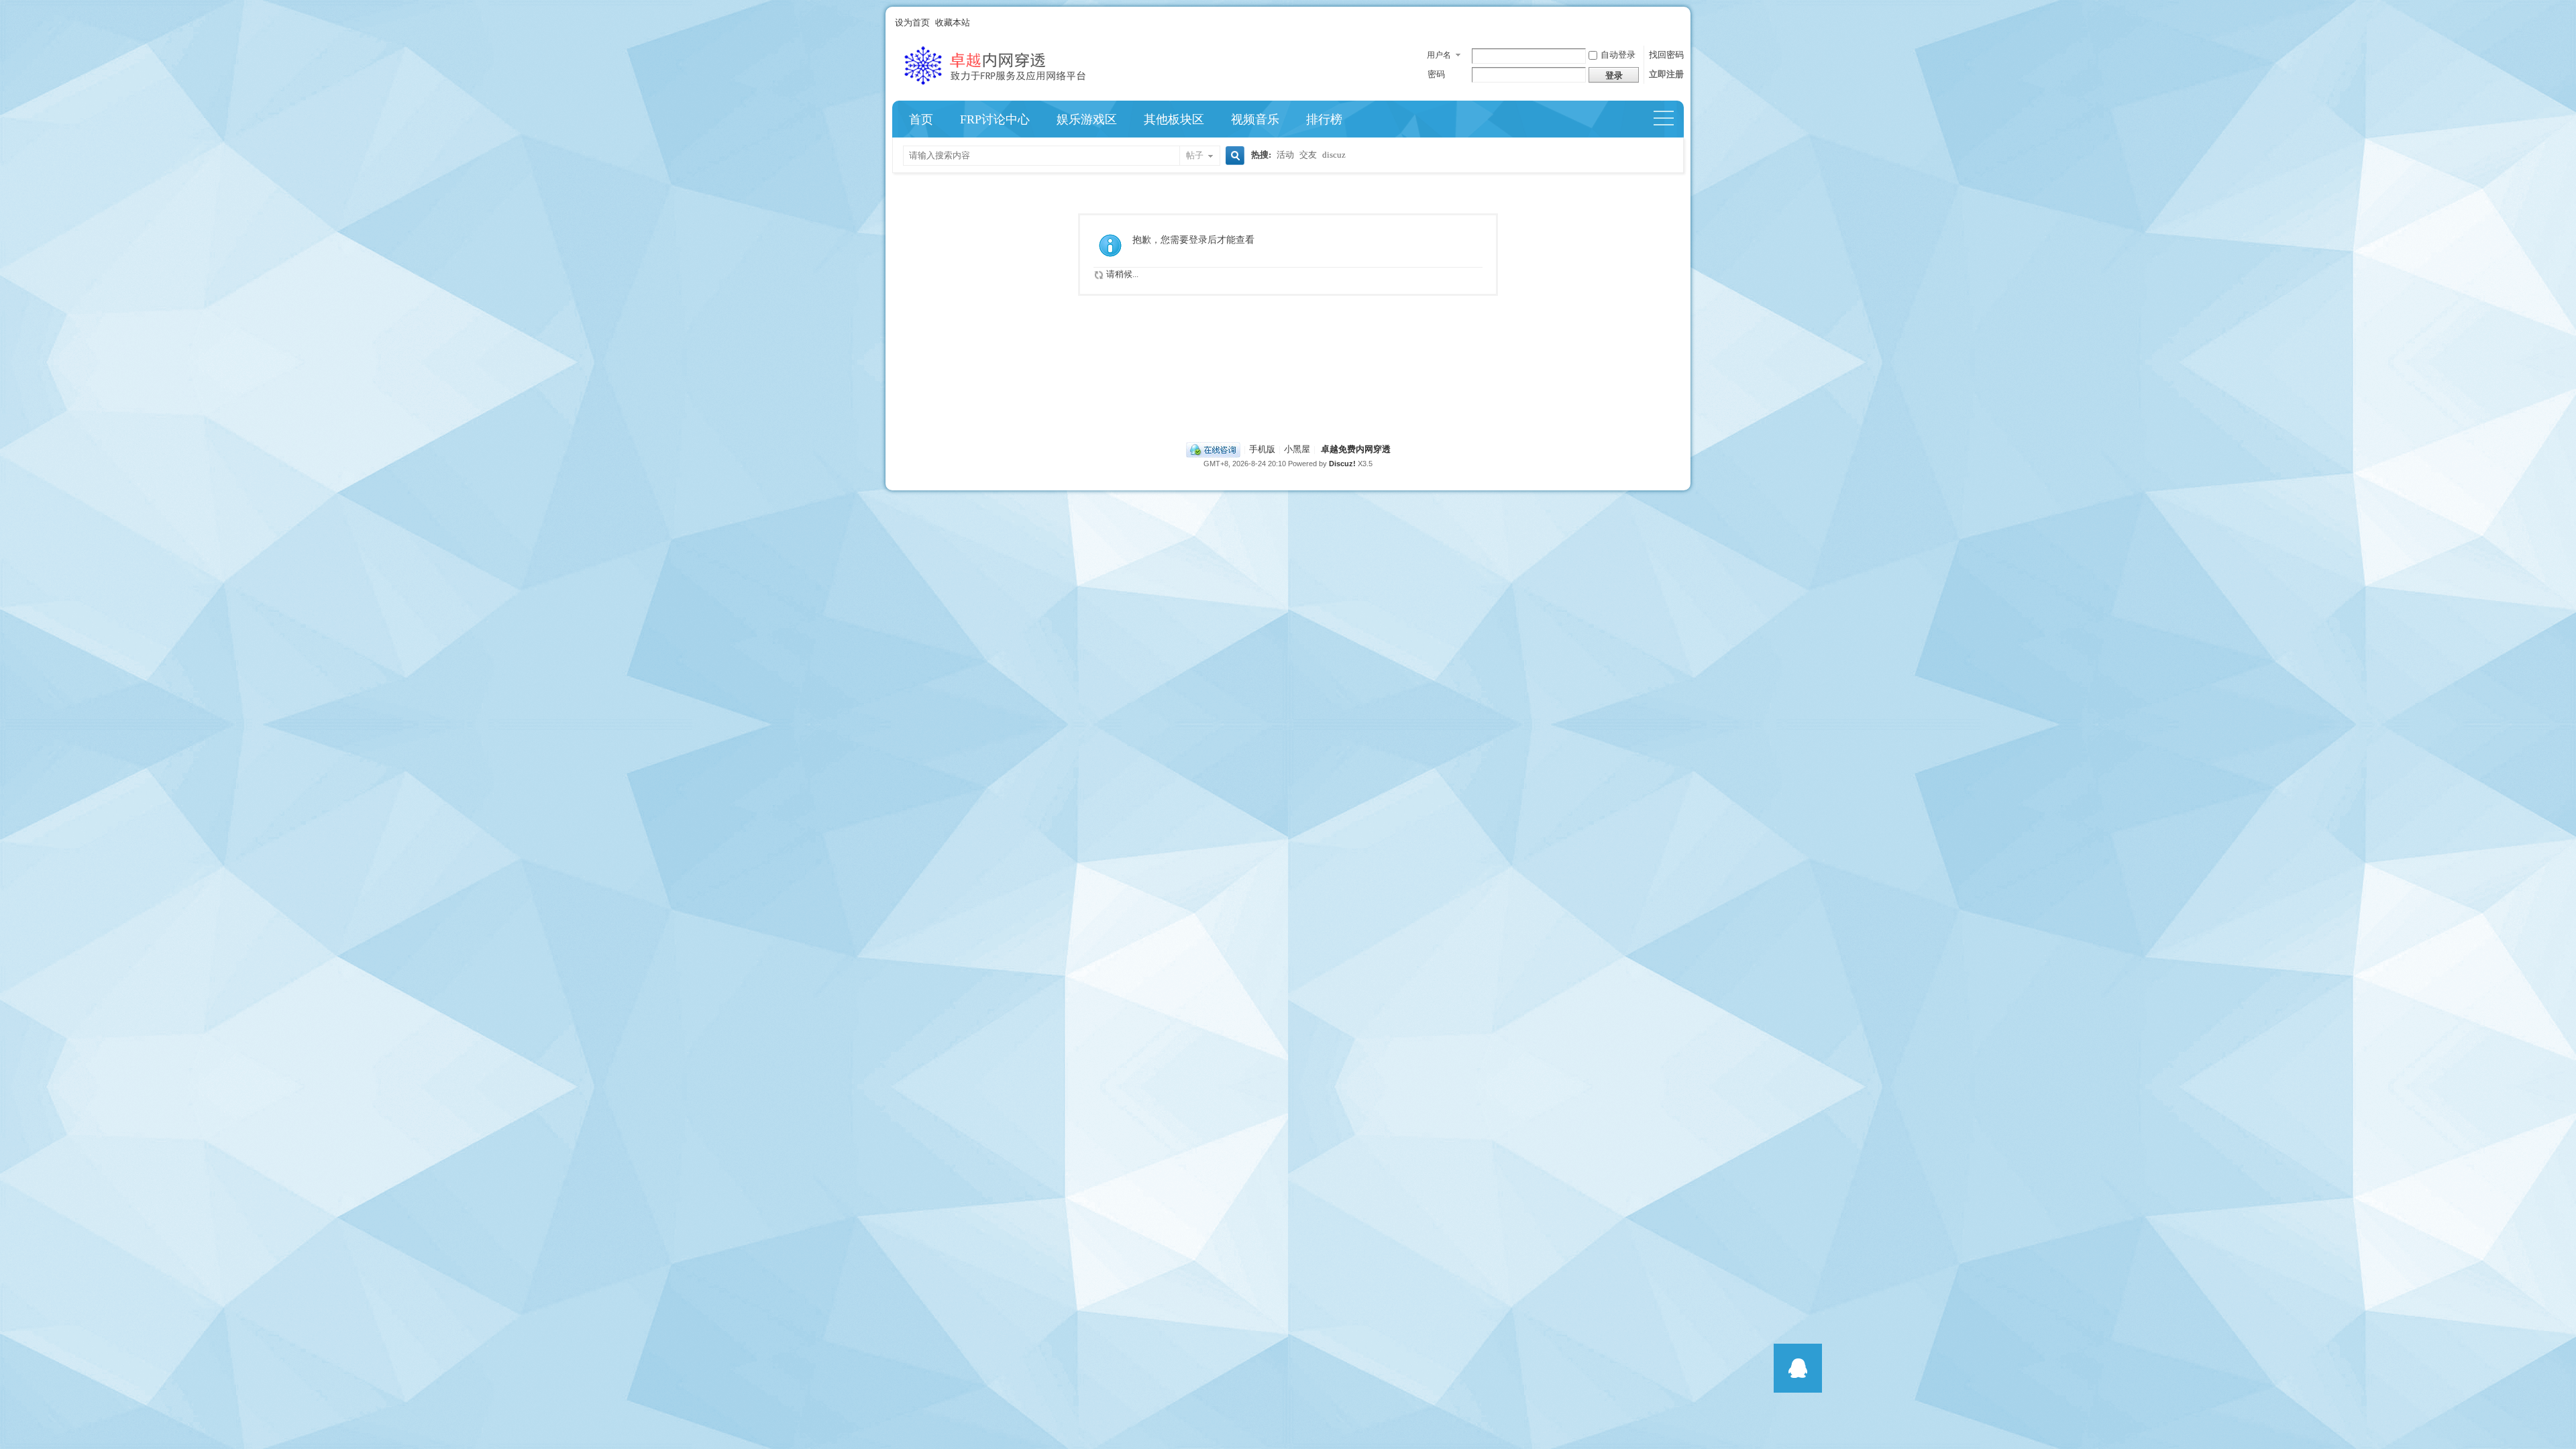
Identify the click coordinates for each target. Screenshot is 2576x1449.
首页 (921, 119)
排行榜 (1324, 119)
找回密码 (1666, 55)
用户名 (1439, 55)
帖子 (1195, 155)
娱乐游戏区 (1087, 119)
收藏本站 (953, 22)
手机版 (1262, 449)
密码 (1436, 74)
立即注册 (1666, 74)
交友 (1308, 155)
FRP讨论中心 (995, 119)
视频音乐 (1255, 119)
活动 (1285, 155)
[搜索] (1233, 157)
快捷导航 (1669, 119)
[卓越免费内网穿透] (1016, 88)
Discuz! (1342, 464)
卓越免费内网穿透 (1356, 449)
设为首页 (912, 22)
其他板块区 (1174, 119)
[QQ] (1213, 449)
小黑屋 (1297, 449)
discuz (1334, 155)
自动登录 (1618, 55)
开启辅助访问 (1680, 23)
